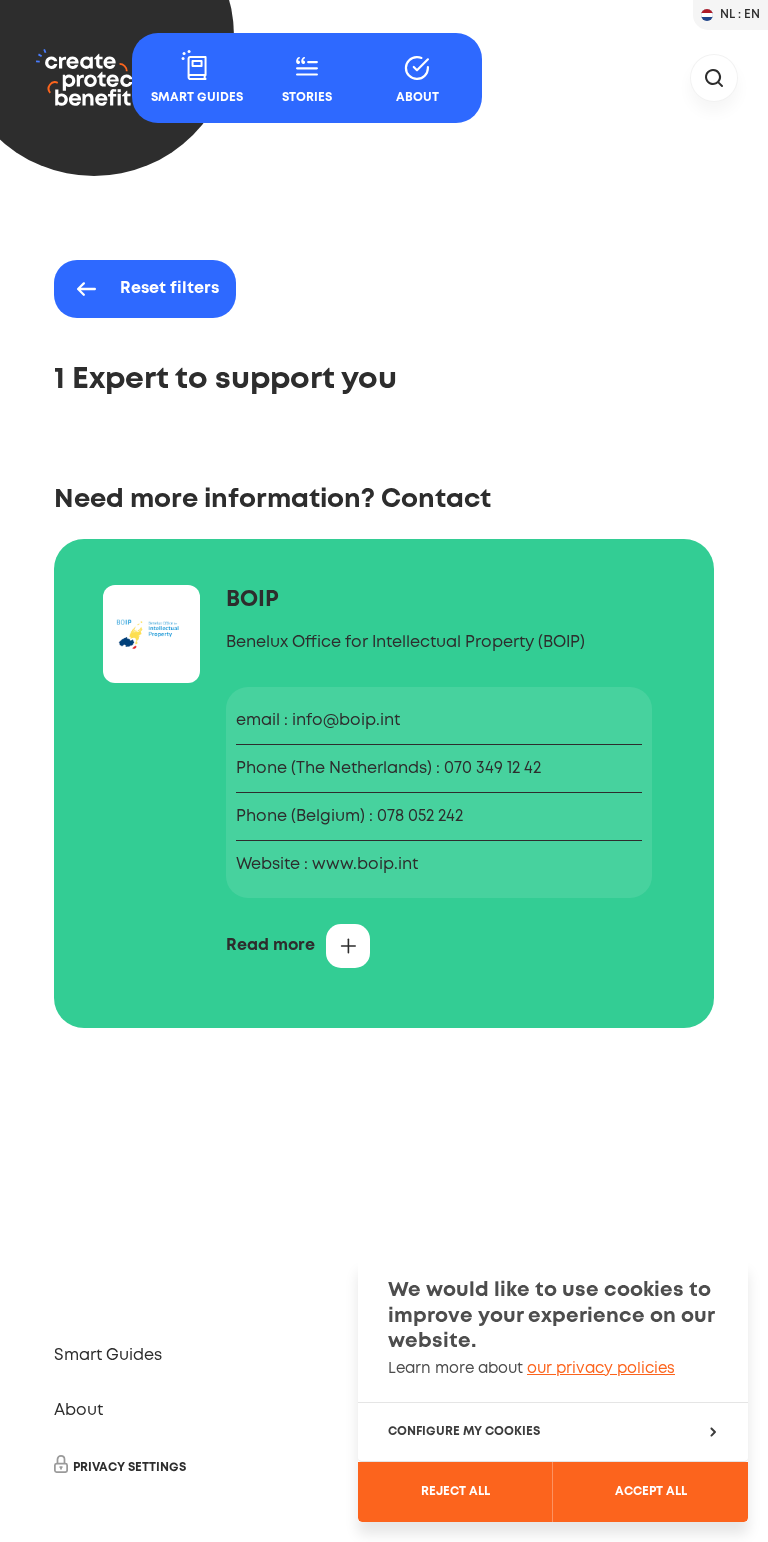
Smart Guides (108, 1355)
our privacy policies (601, 1369)
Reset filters (169, 288)
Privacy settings (129, 1467)
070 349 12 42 (492, 768)
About (78, 1410)
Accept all (651, 1491)
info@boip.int (346, 720)
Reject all (455, 1491)
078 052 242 (420, 816)
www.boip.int (365, 864)
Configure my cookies (464, 1431)
